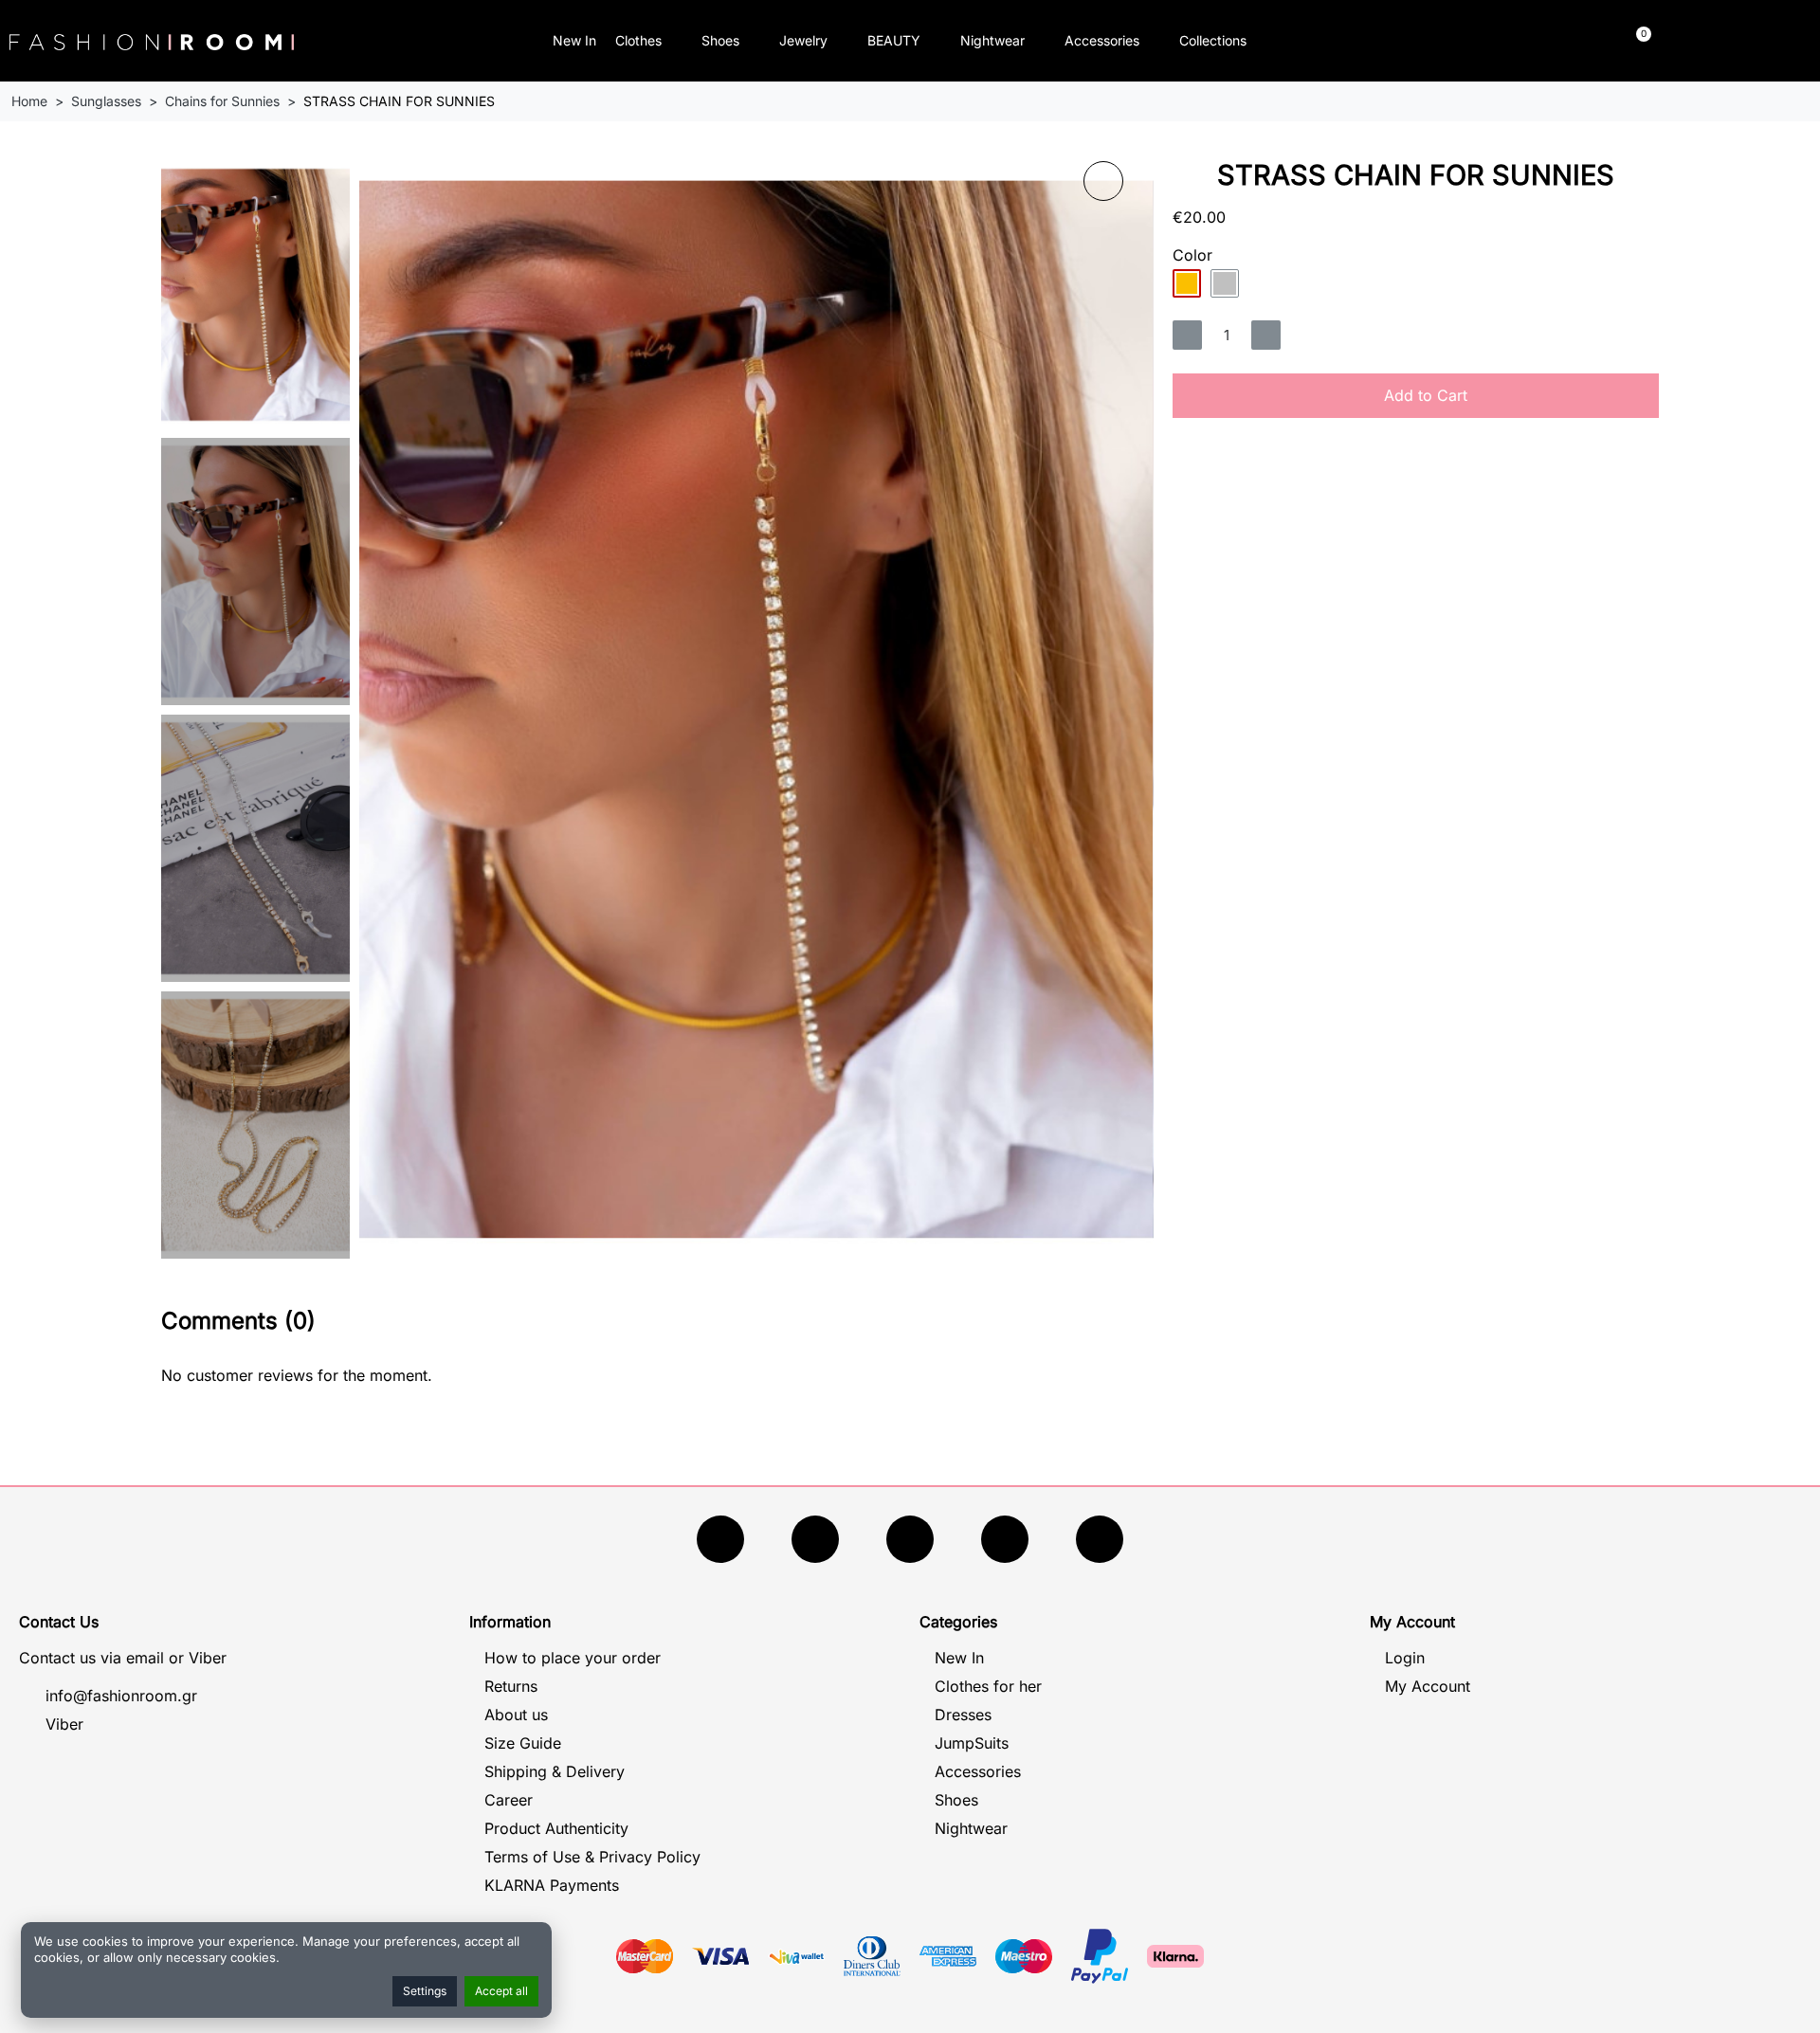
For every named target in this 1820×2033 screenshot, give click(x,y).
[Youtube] (815, 1539)
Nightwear (992, 40)
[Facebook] (720, 1539)
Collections (1213, 40)
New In (574, 40)
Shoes (720, 40)
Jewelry (803, 40)
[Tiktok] (1005, 1539)
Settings (425, 1991)
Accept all (501, 1991)
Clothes (638, 40)
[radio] (1187, 283)
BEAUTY (894, 40)
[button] (1427, 41)
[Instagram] (910, 1539)
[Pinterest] (1100, 1539)
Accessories (1102, 40)
